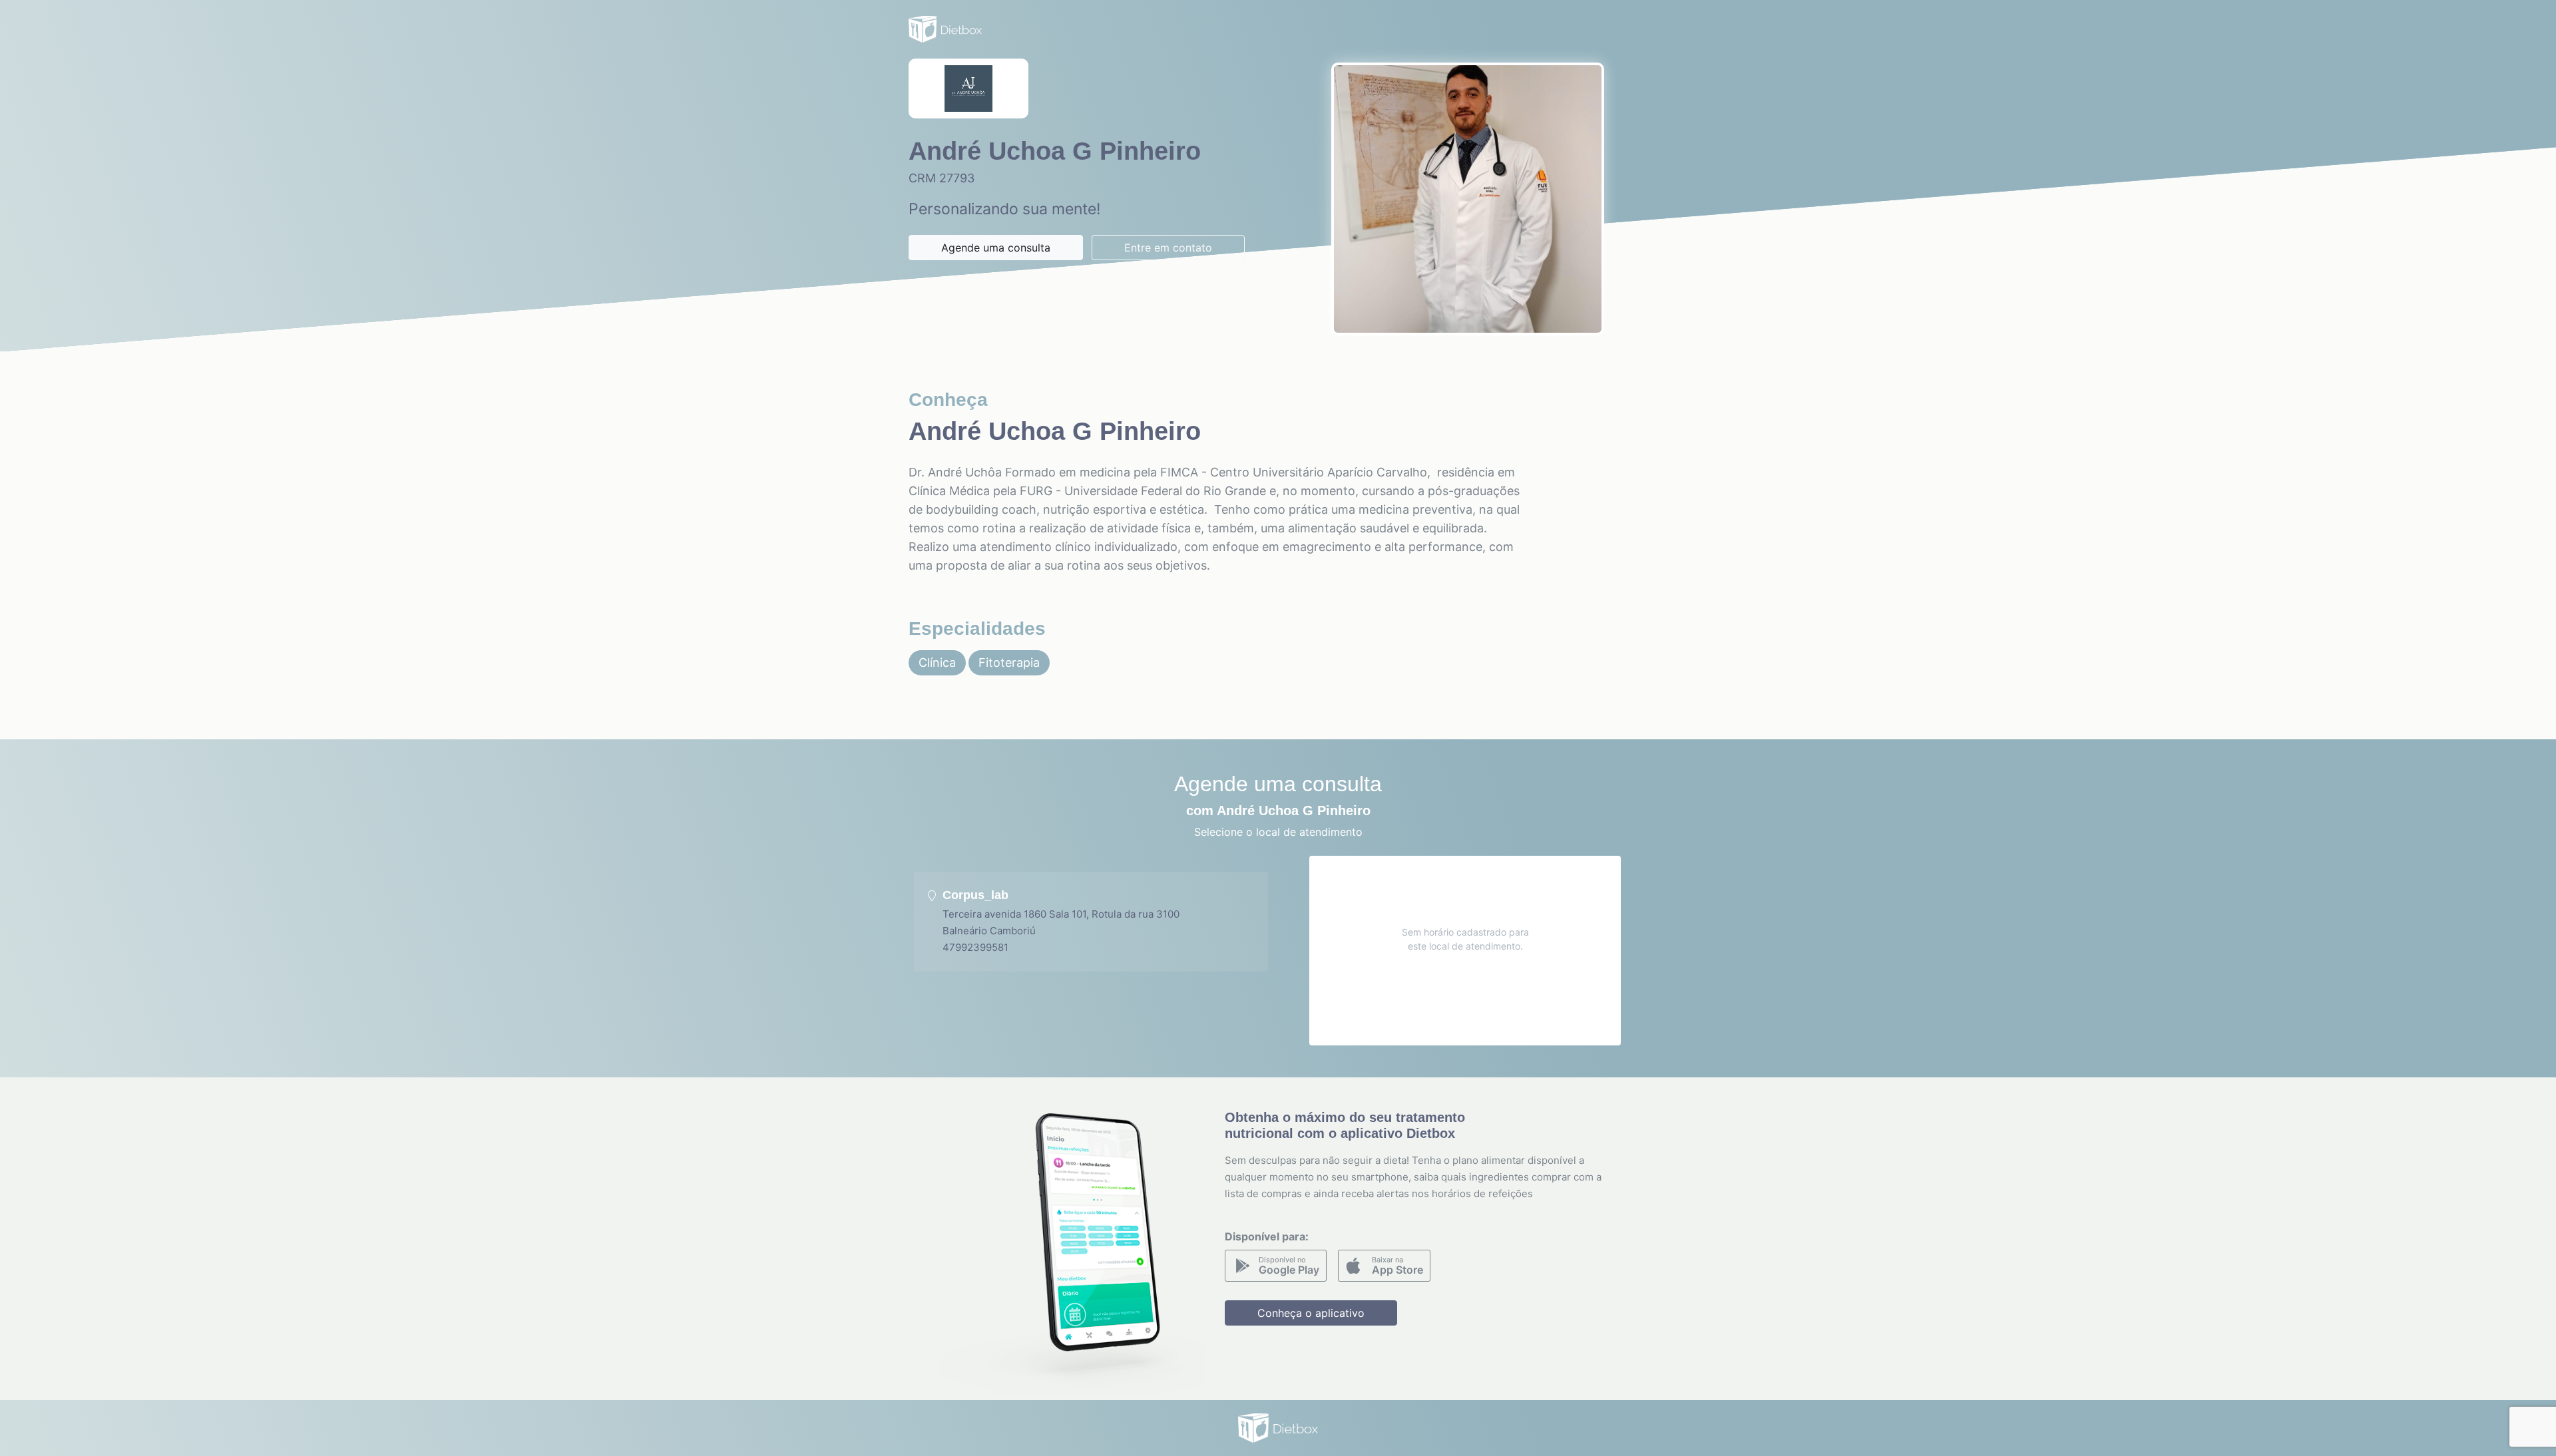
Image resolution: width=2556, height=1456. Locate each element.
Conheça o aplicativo (1311, 1313)
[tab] (1091, 922)
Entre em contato (1168, 248)
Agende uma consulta (996, 248)
